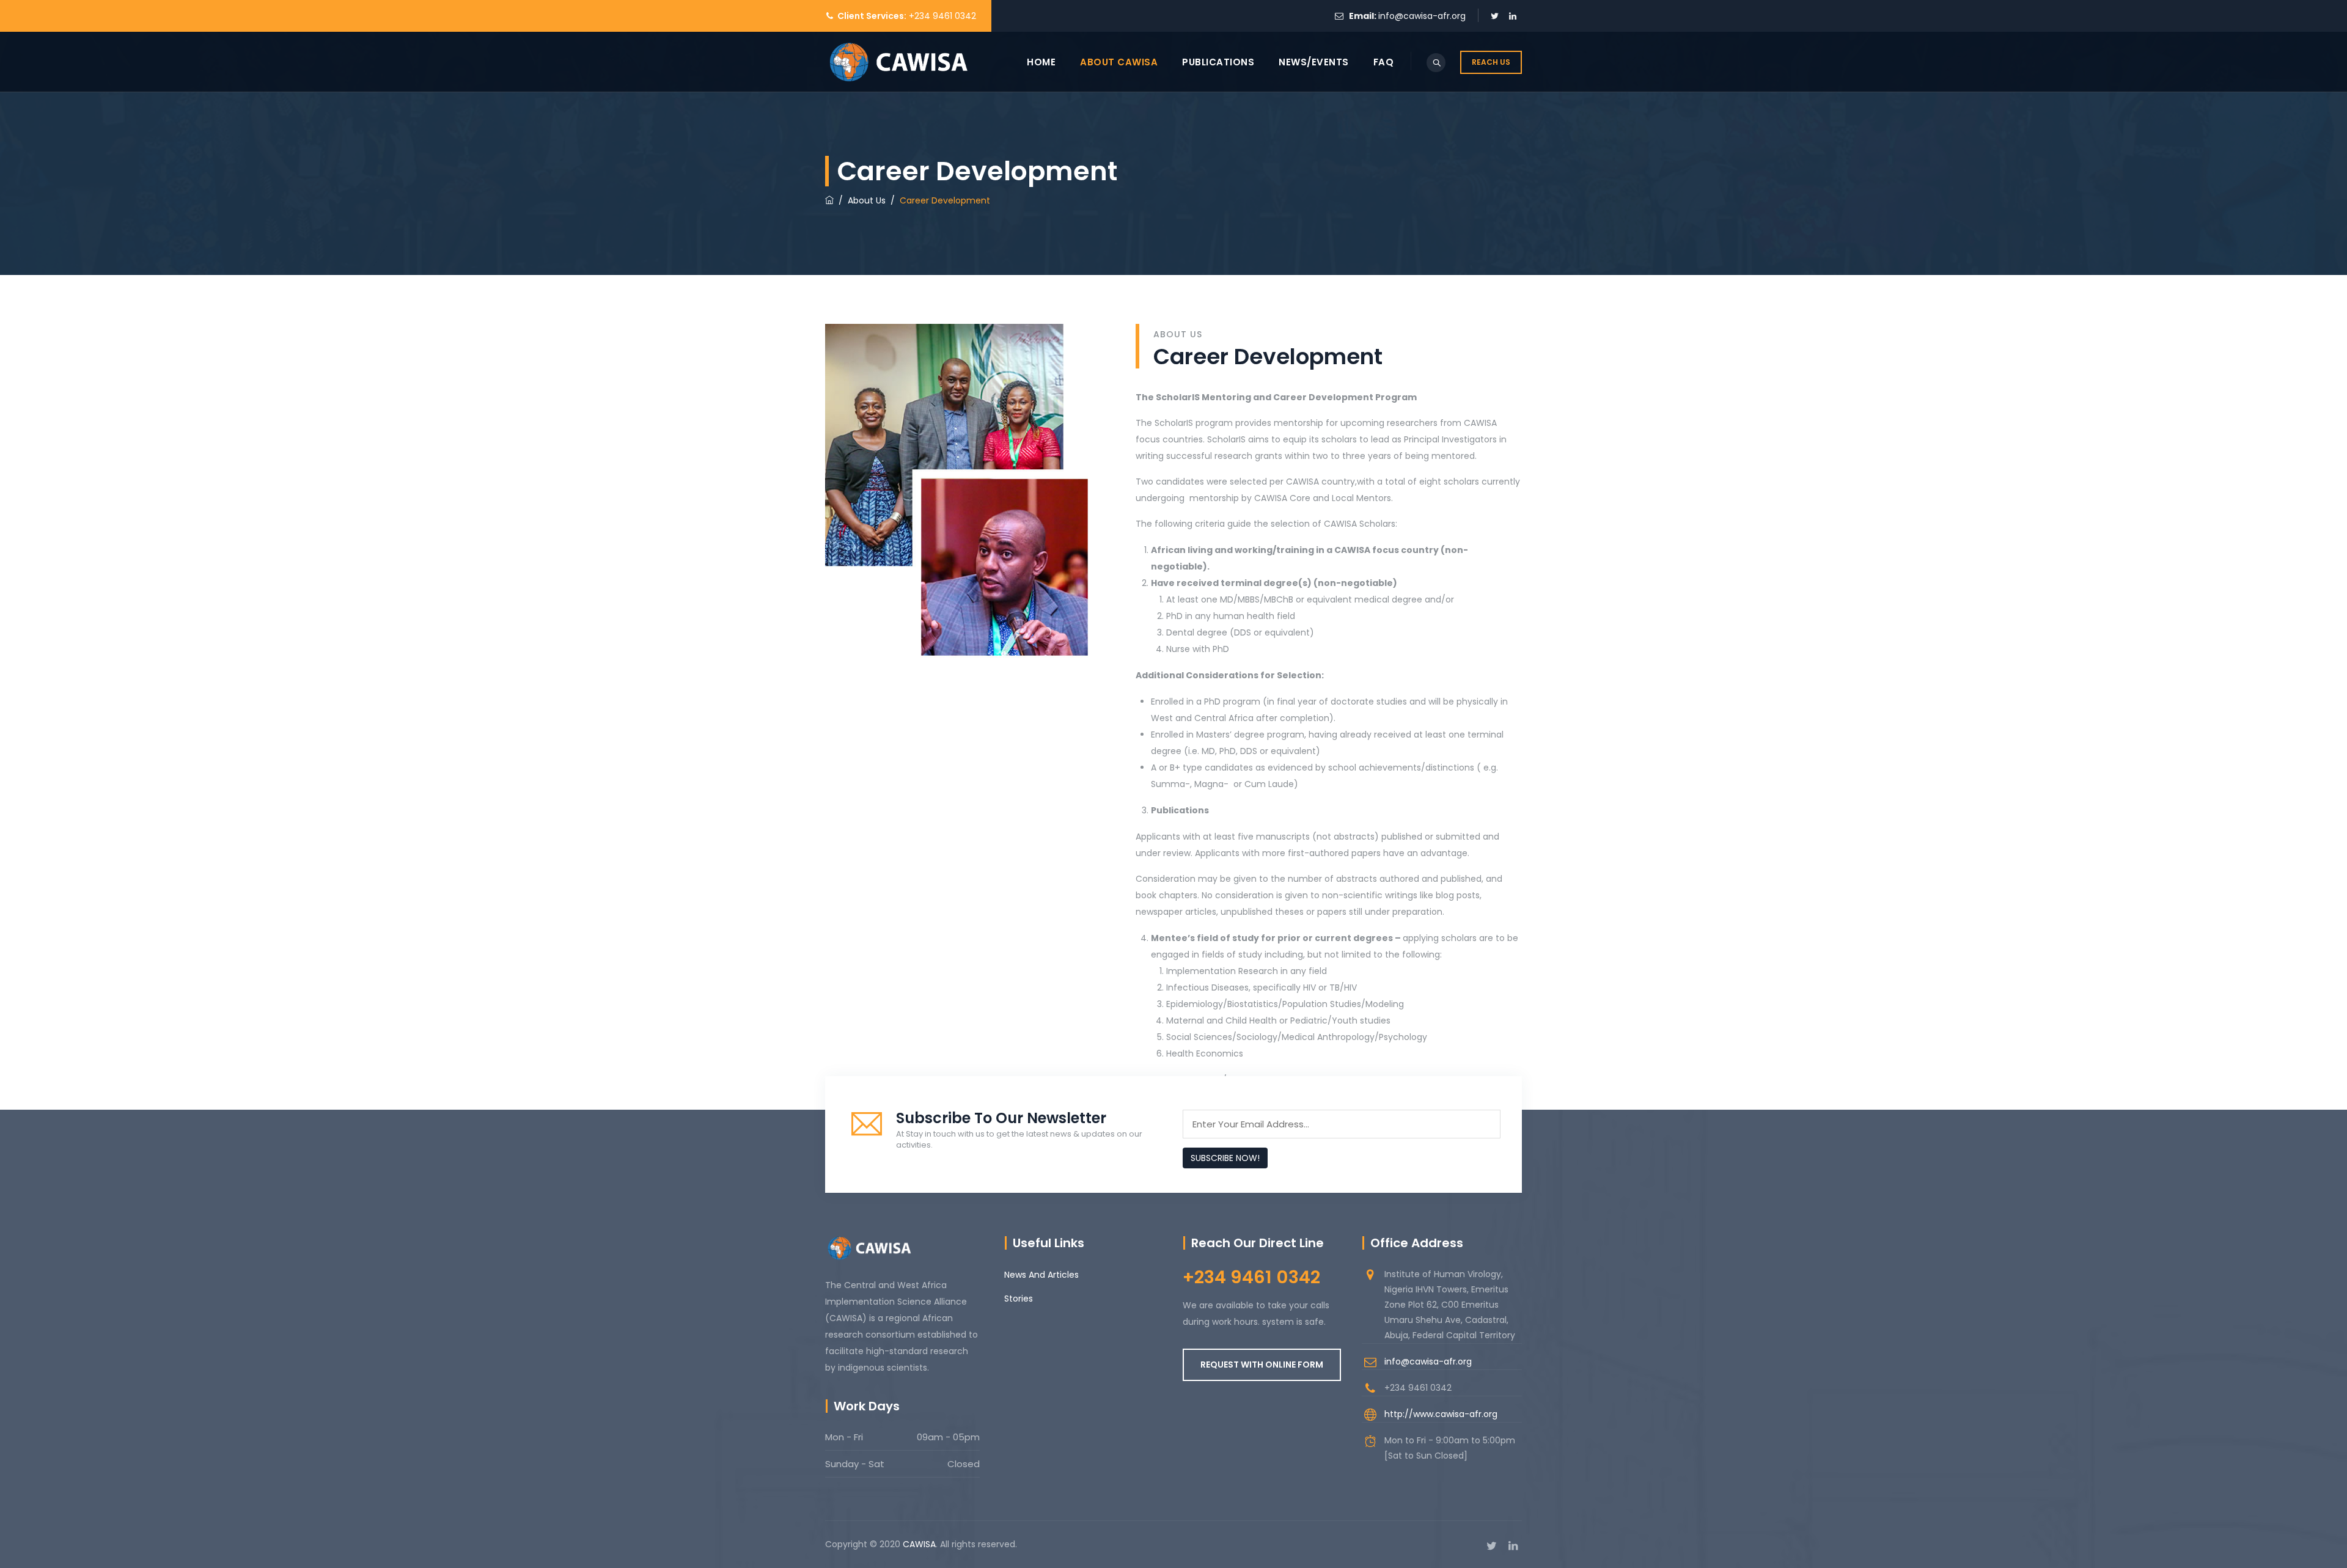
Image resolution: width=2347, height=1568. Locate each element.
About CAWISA (1119, 62)
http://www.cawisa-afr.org (1441, 1414)
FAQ (1384, 62)
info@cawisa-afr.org (1422, 16)
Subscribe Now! (1225, 1158)
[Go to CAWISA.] (829, 200)
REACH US (1491, 62)
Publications (1218, 62)
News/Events (1314, 62)
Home (1041, 62)
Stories (1019, 1299)
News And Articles (1041, 1275)
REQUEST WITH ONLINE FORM (1262, 1365)
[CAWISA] (898, 62)
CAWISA (919, 1544)
